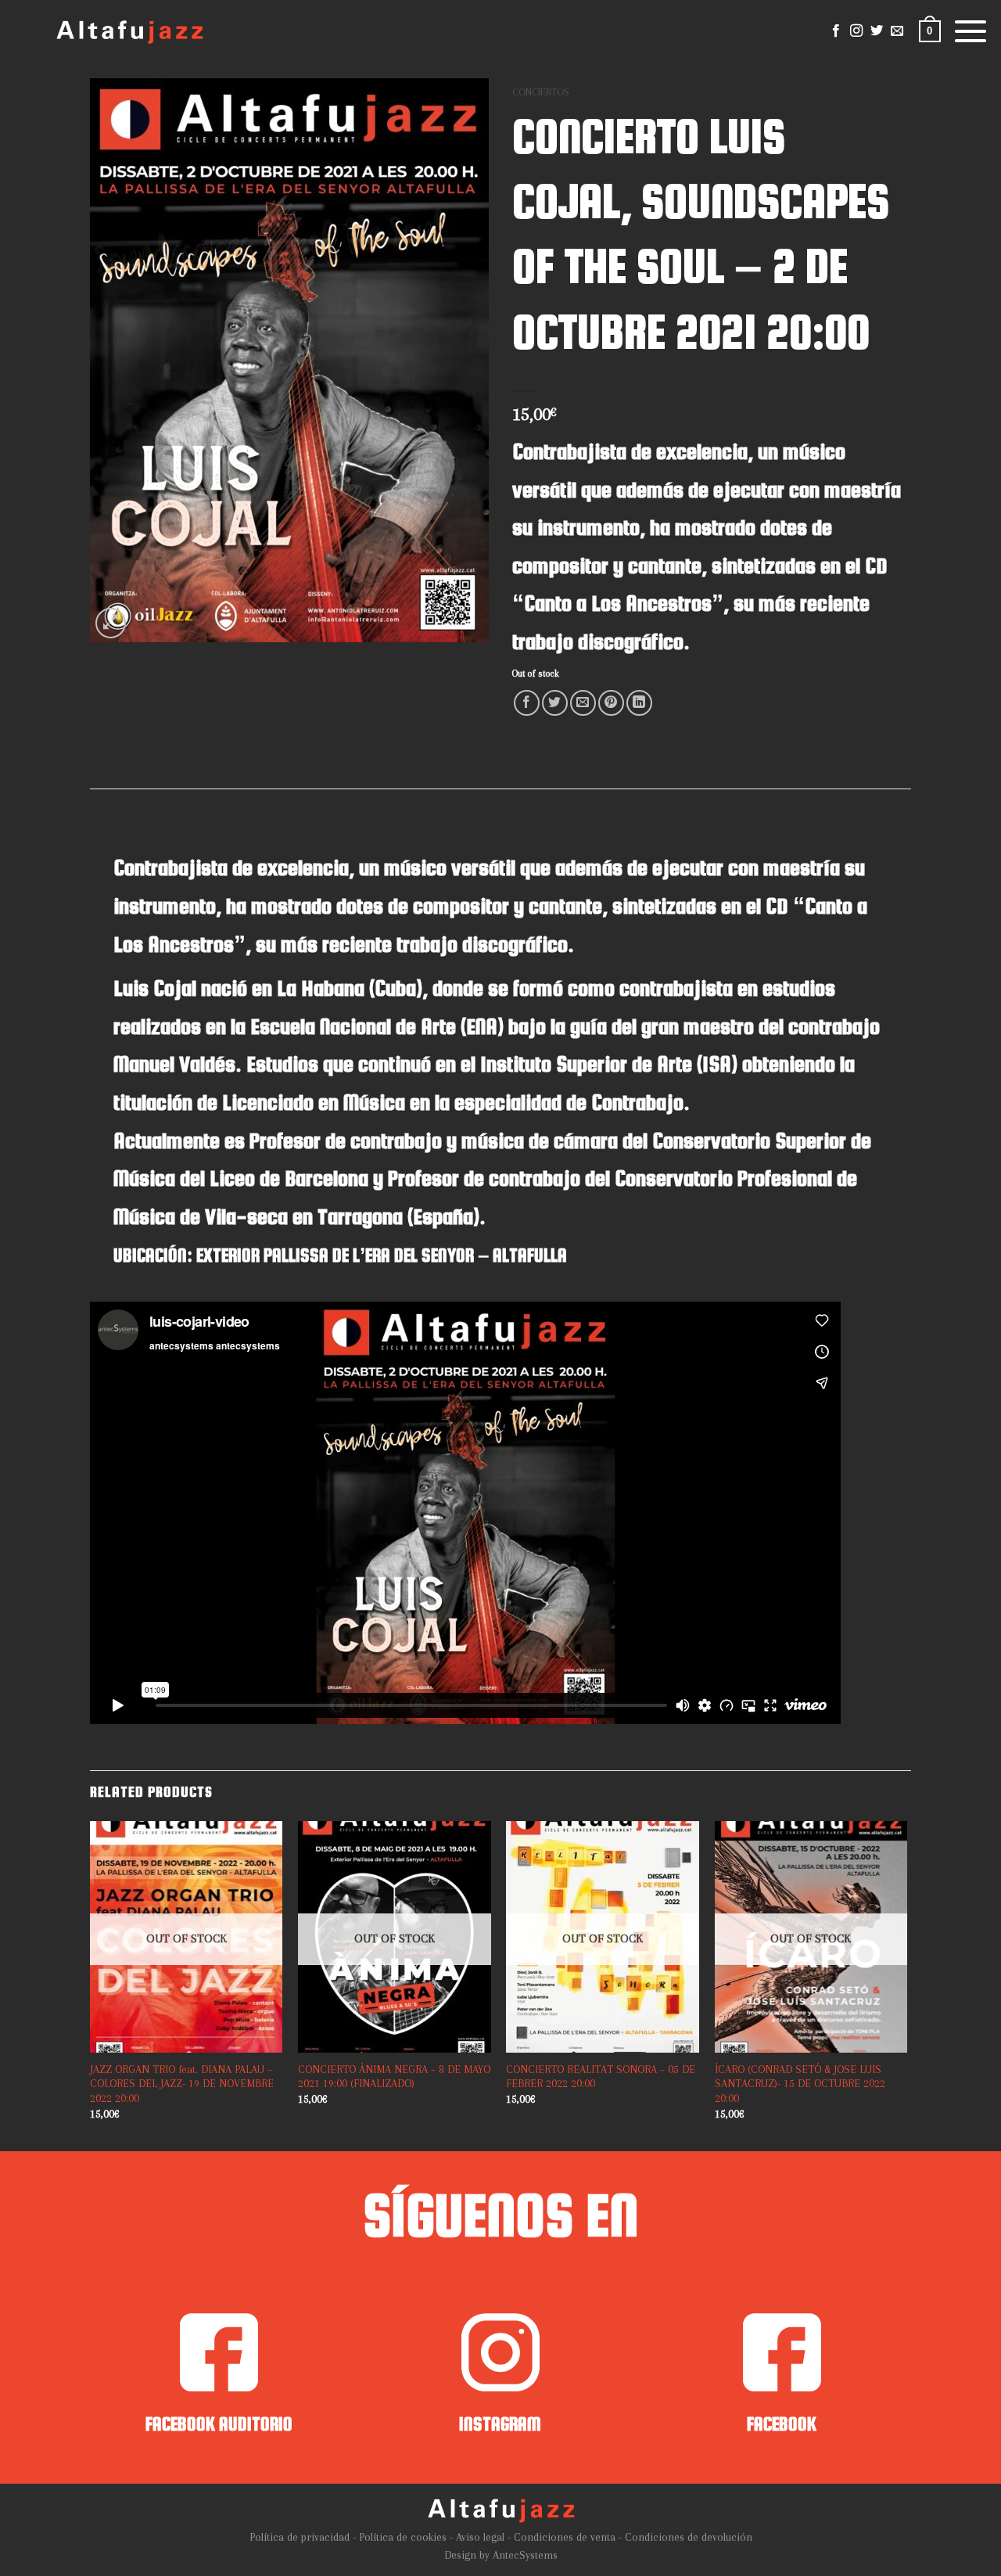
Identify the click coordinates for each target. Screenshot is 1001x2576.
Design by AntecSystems (501, 2555)
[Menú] (971, 31)
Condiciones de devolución (689, 2537)
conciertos (540, 92)
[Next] (906, 2019)
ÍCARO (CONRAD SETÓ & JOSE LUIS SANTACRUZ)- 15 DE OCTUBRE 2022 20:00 (800, 2084)
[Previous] (91, 2019)
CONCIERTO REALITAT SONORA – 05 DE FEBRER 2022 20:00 (601, 2077)
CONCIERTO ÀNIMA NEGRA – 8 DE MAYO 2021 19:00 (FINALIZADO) (394, 2077)
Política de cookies (403, 2537)
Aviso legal (480, 2537)
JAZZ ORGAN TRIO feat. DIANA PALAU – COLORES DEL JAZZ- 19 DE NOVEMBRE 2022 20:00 (182, 2084)
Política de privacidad (300, 2537)
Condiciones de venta (565, 2537)
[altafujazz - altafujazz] (129, 32)
